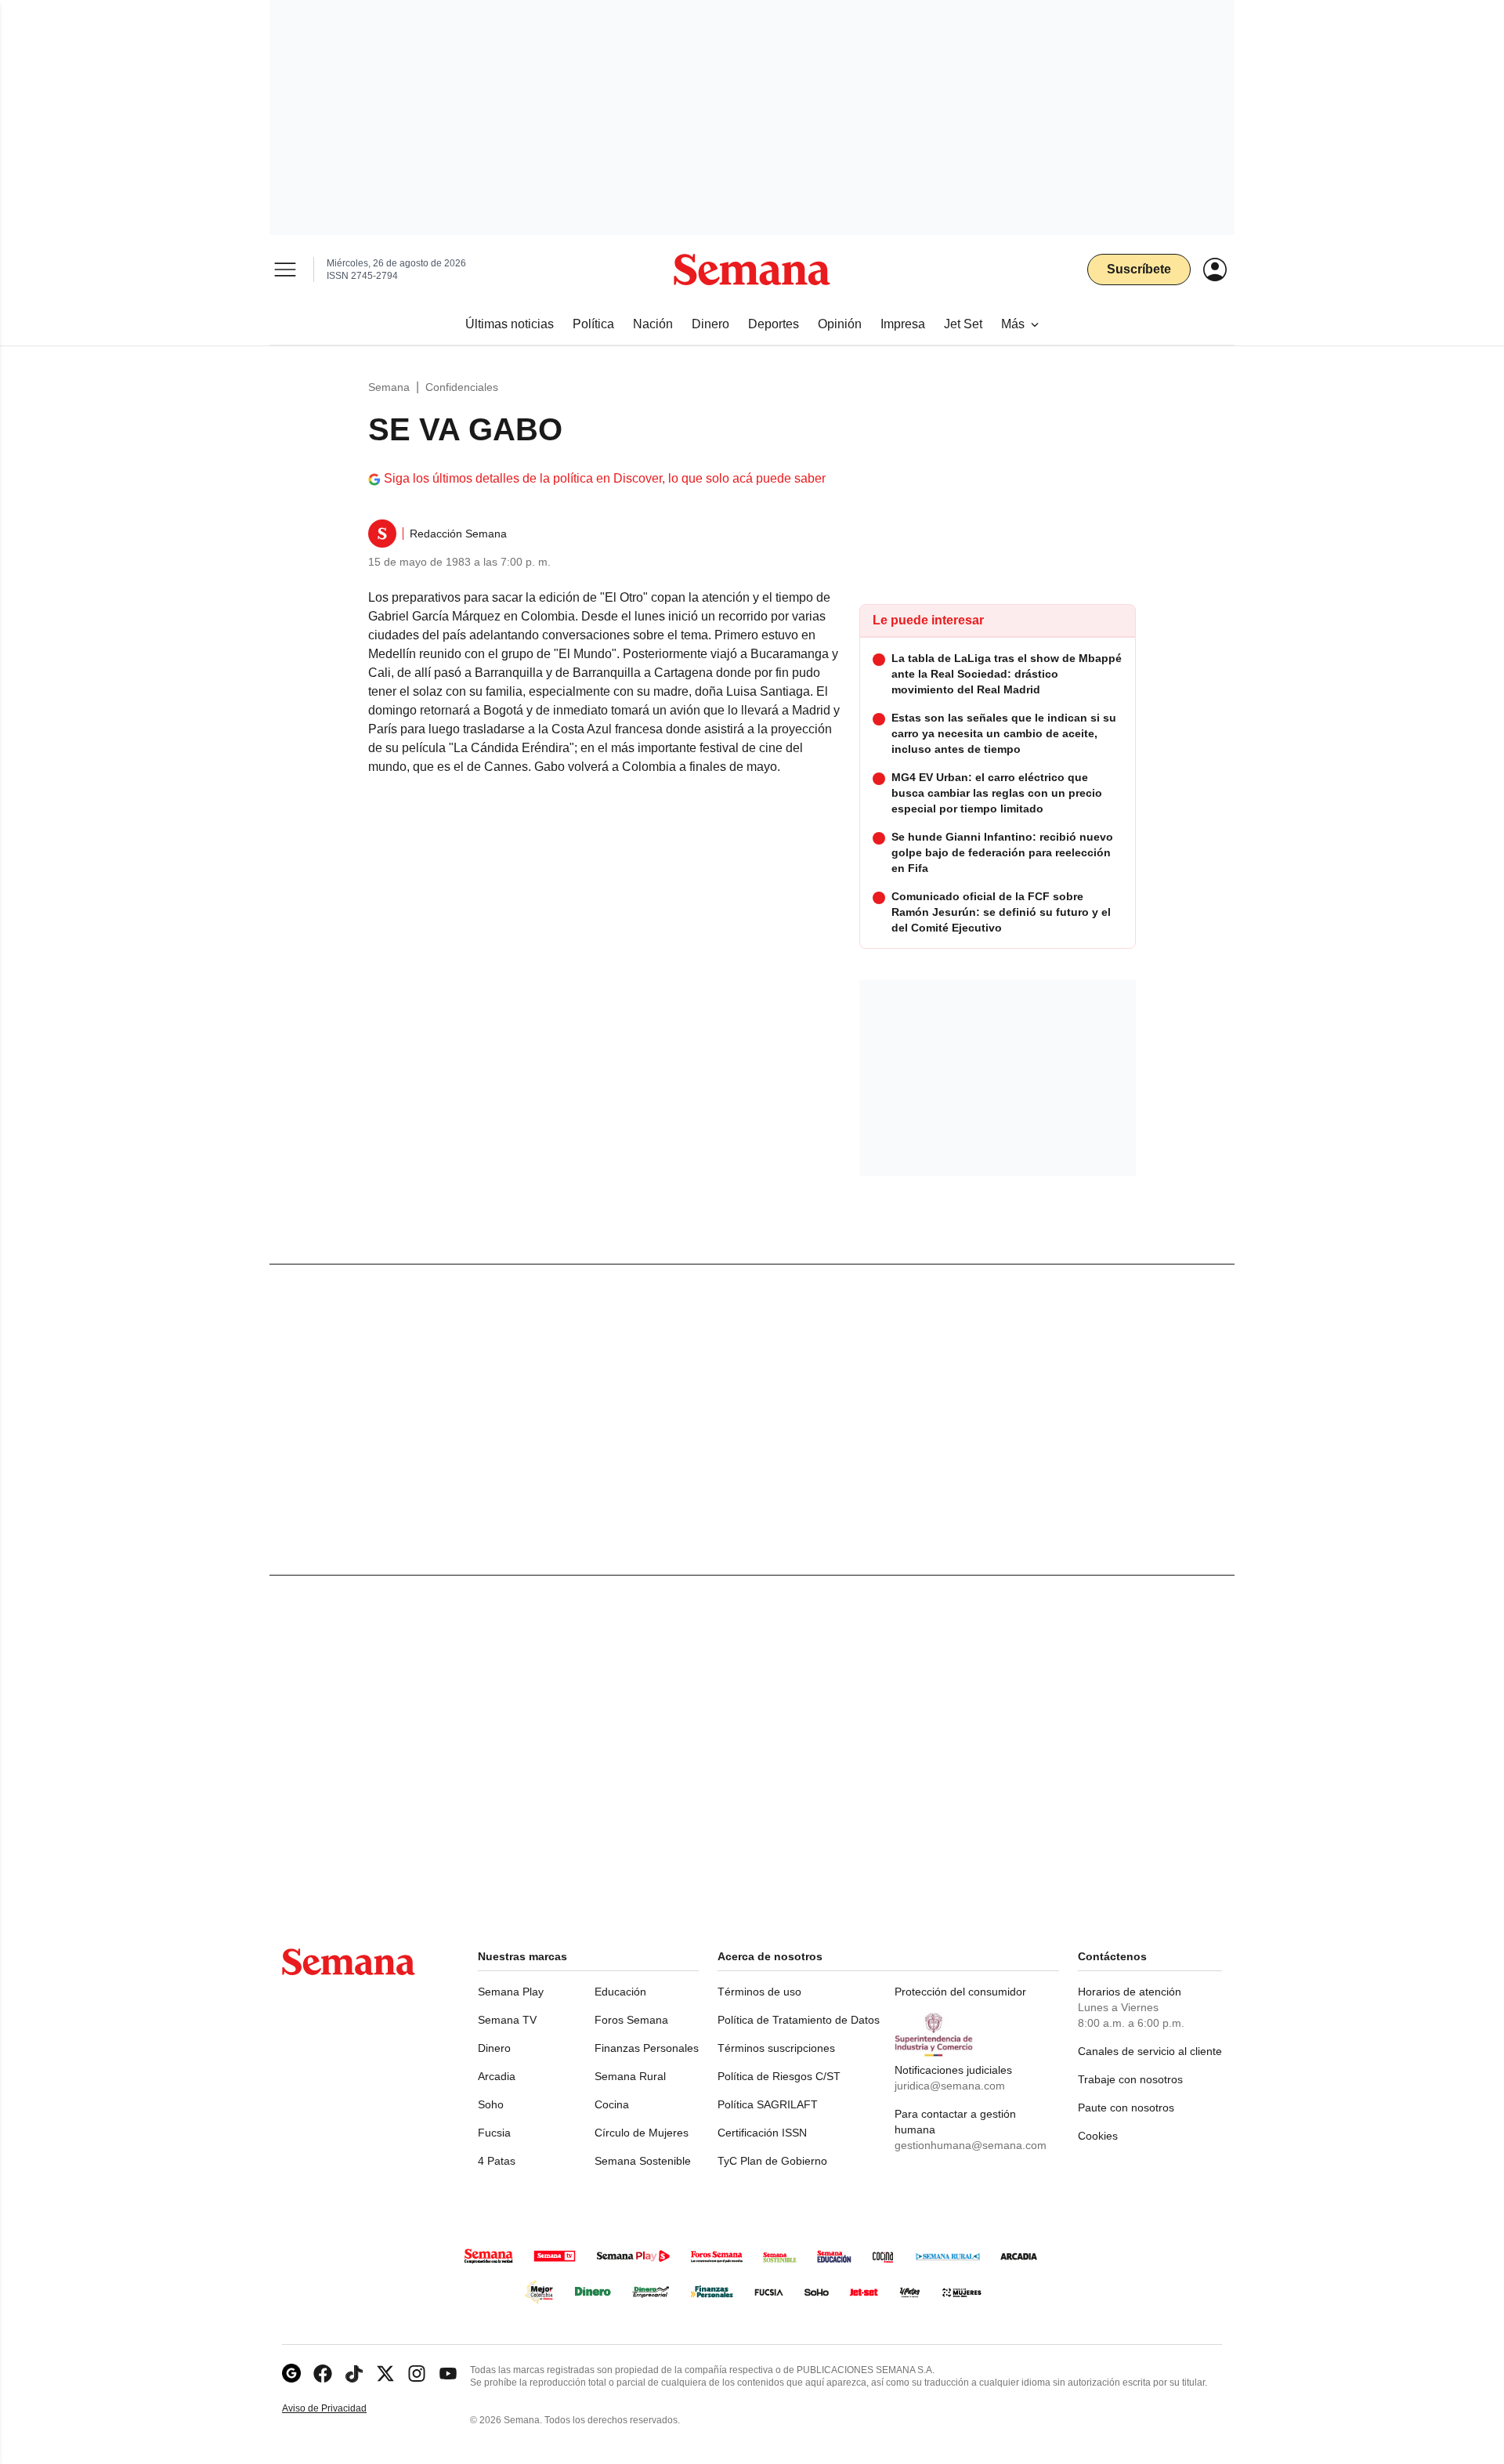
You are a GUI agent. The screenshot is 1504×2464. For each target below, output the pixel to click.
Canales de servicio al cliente (1150, 2051)
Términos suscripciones (776, 2048)
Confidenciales (462, 387)
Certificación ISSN (762, 2133)
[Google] (291, 2374)
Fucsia (494, 2133)
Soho (491, 2104)
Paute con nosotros (1126, 2108)
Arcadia (497, 2076)
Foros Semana (631, 2020)
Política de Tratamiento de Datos (799, 2020)
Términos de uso (759, 1992)
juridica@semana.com (950, 2086)
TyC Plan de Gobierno (772, 2161)
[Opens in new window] (323, 2374)
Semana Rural (630, 2076)
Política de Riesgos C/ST (779, 2076)
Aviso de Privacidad (341, 2409)
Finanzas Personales (647, 2048)
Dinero (494, 2048)
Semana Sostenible (643, 2161)
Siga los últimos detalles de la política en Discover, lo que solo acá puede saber (605, 478)
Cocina (612, 2104)
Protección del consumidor (960, 1992)
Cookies (1098, 2136)
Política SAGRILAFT (768, 2104)
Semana (389, 387)
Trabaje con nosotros (1130, 2079)
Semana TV (507, 2020)
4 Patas (497, 2161)
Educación (620, 1992)
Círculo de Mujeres (642, 2133)
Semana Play (511, 1992)
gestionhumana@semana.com (971, 2145)
